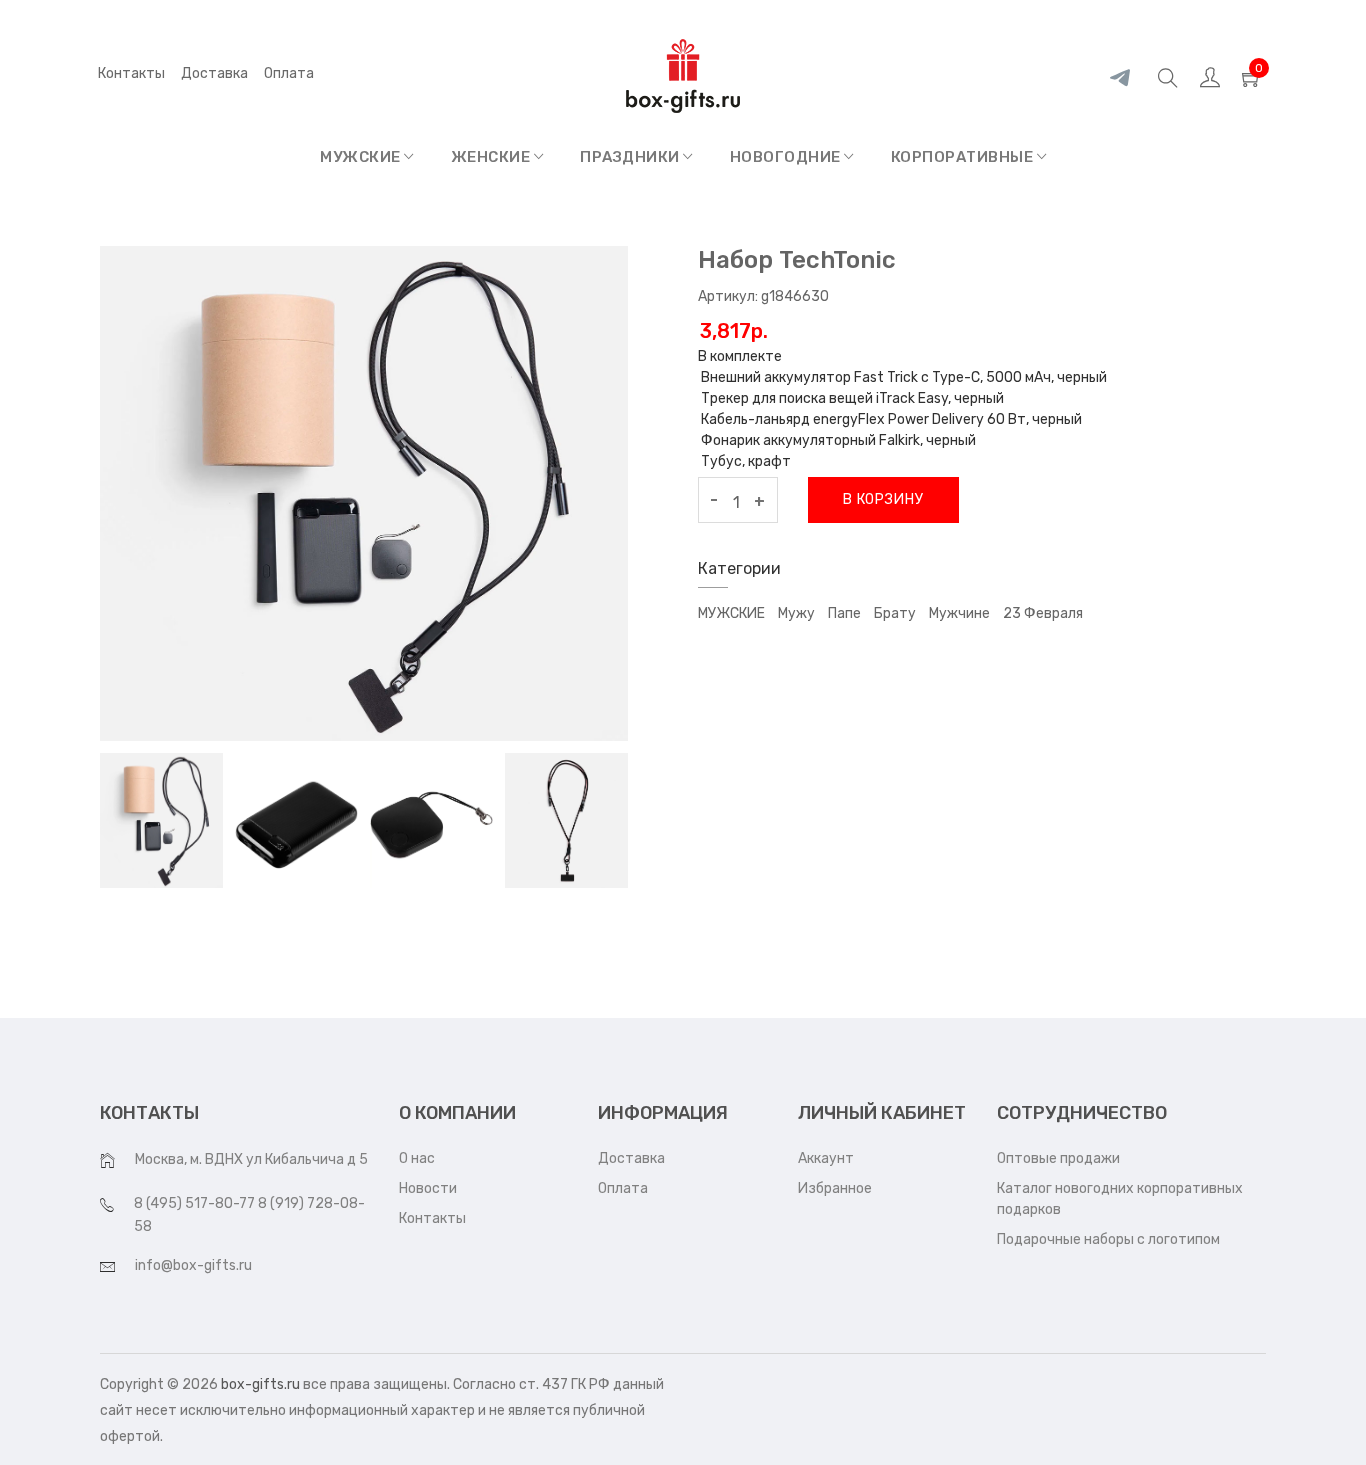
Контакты (131, 73)
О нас (417, 1158)
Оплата (623, 1188)
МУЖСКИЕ (362, 157)
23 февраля (1043, 613)
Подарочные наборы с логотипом (1108, 1239)
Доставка (214, 73)
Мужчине (959, 613)
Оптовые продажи (1058, 1158)
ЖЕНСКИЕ (492, 157)
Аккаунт (826, 1158)
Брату (895, 613)
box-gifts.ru (260, 1384)
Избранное (835, 1188)
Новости (428, 1188)
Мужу (796, 613)
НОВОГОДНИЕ (787, 157)
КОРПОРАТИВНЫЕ (964, 157)
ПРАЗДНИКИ (631, 157)
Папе (844, 613)
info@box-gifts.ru (193, 1265)
